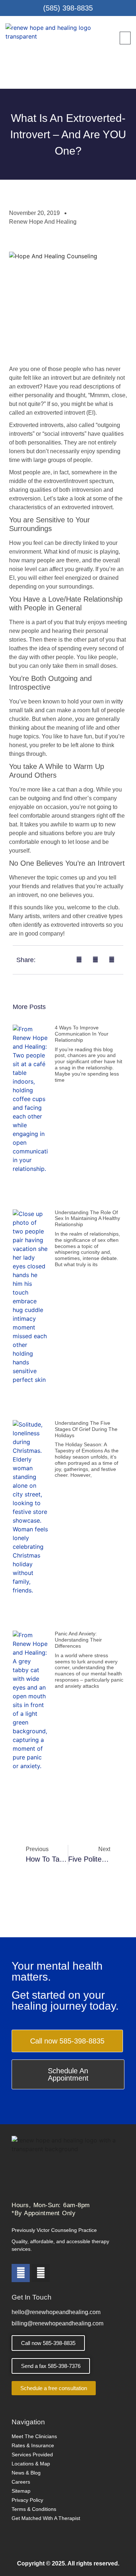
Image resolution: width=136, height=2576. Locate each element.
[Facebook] (21, 2273)
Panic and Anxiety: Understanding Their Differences (78, 1640)
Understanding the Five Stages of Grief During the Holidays (86, 1429)
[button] (125, 38)
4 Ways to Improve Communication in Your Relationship (82, 1034)
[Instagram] (41, 2273)
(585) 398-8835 (68, 8)
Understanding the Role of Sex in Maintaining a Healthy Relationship (87, 1219)
